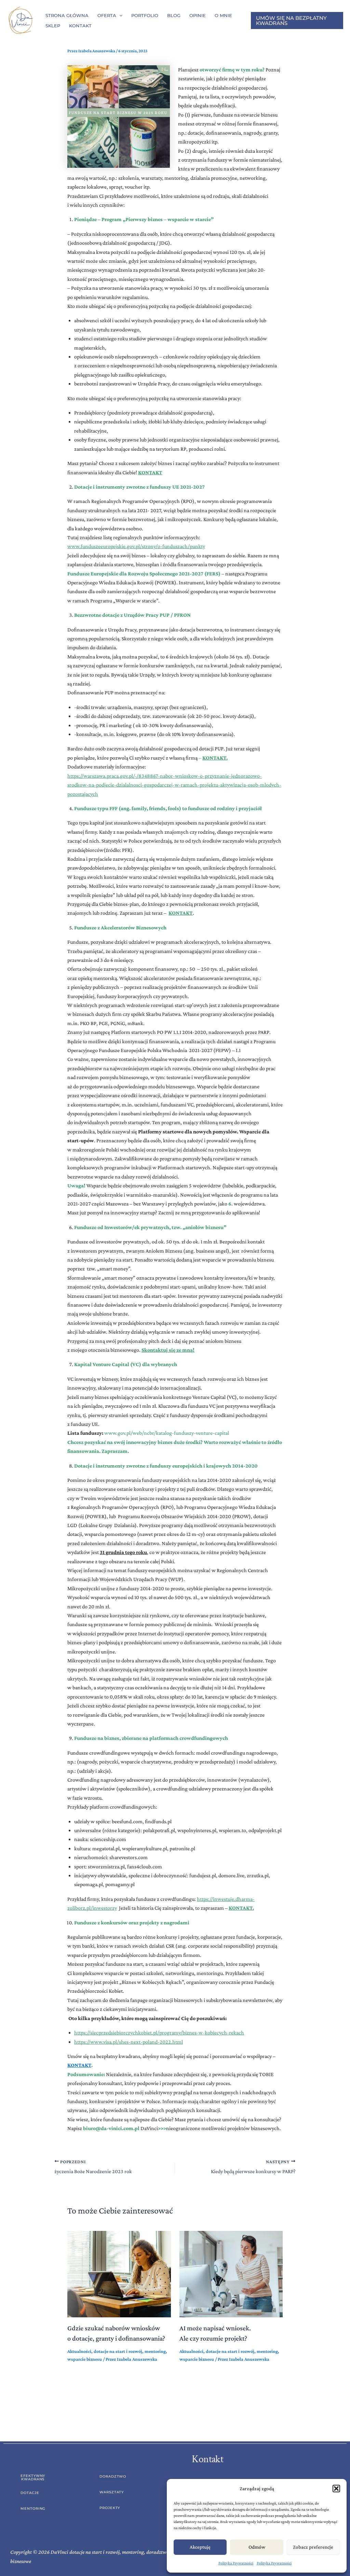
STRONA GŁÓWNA (67, 15)
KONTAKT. (215, 758)
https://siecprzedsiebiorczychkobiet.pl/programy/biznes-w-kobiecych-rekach (159, 2033)
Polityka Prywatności (236, 2563)
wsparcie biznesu (85, 2359)
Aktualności (79, 2351)
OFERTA (107, 15)
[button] (336, 2489)
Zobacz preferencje (313, 2547)
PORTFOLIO (145, 15)
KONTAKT (79, 2065)
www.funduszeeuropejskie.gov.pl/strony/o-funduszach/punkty (136, 546)
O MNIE (223, 15)
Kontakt (80, 26)
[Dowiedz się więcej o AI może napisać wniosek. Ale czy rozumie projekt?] (231, 2273)
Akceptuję (200, 2547)
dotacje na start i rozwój (118, 2351)
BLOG (174, 15)
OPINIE (198, 15)
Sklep (53, 26)
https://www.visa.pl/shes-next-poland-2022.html (129, 2042)
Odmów (257, 2547)
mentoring (155, 2351)
